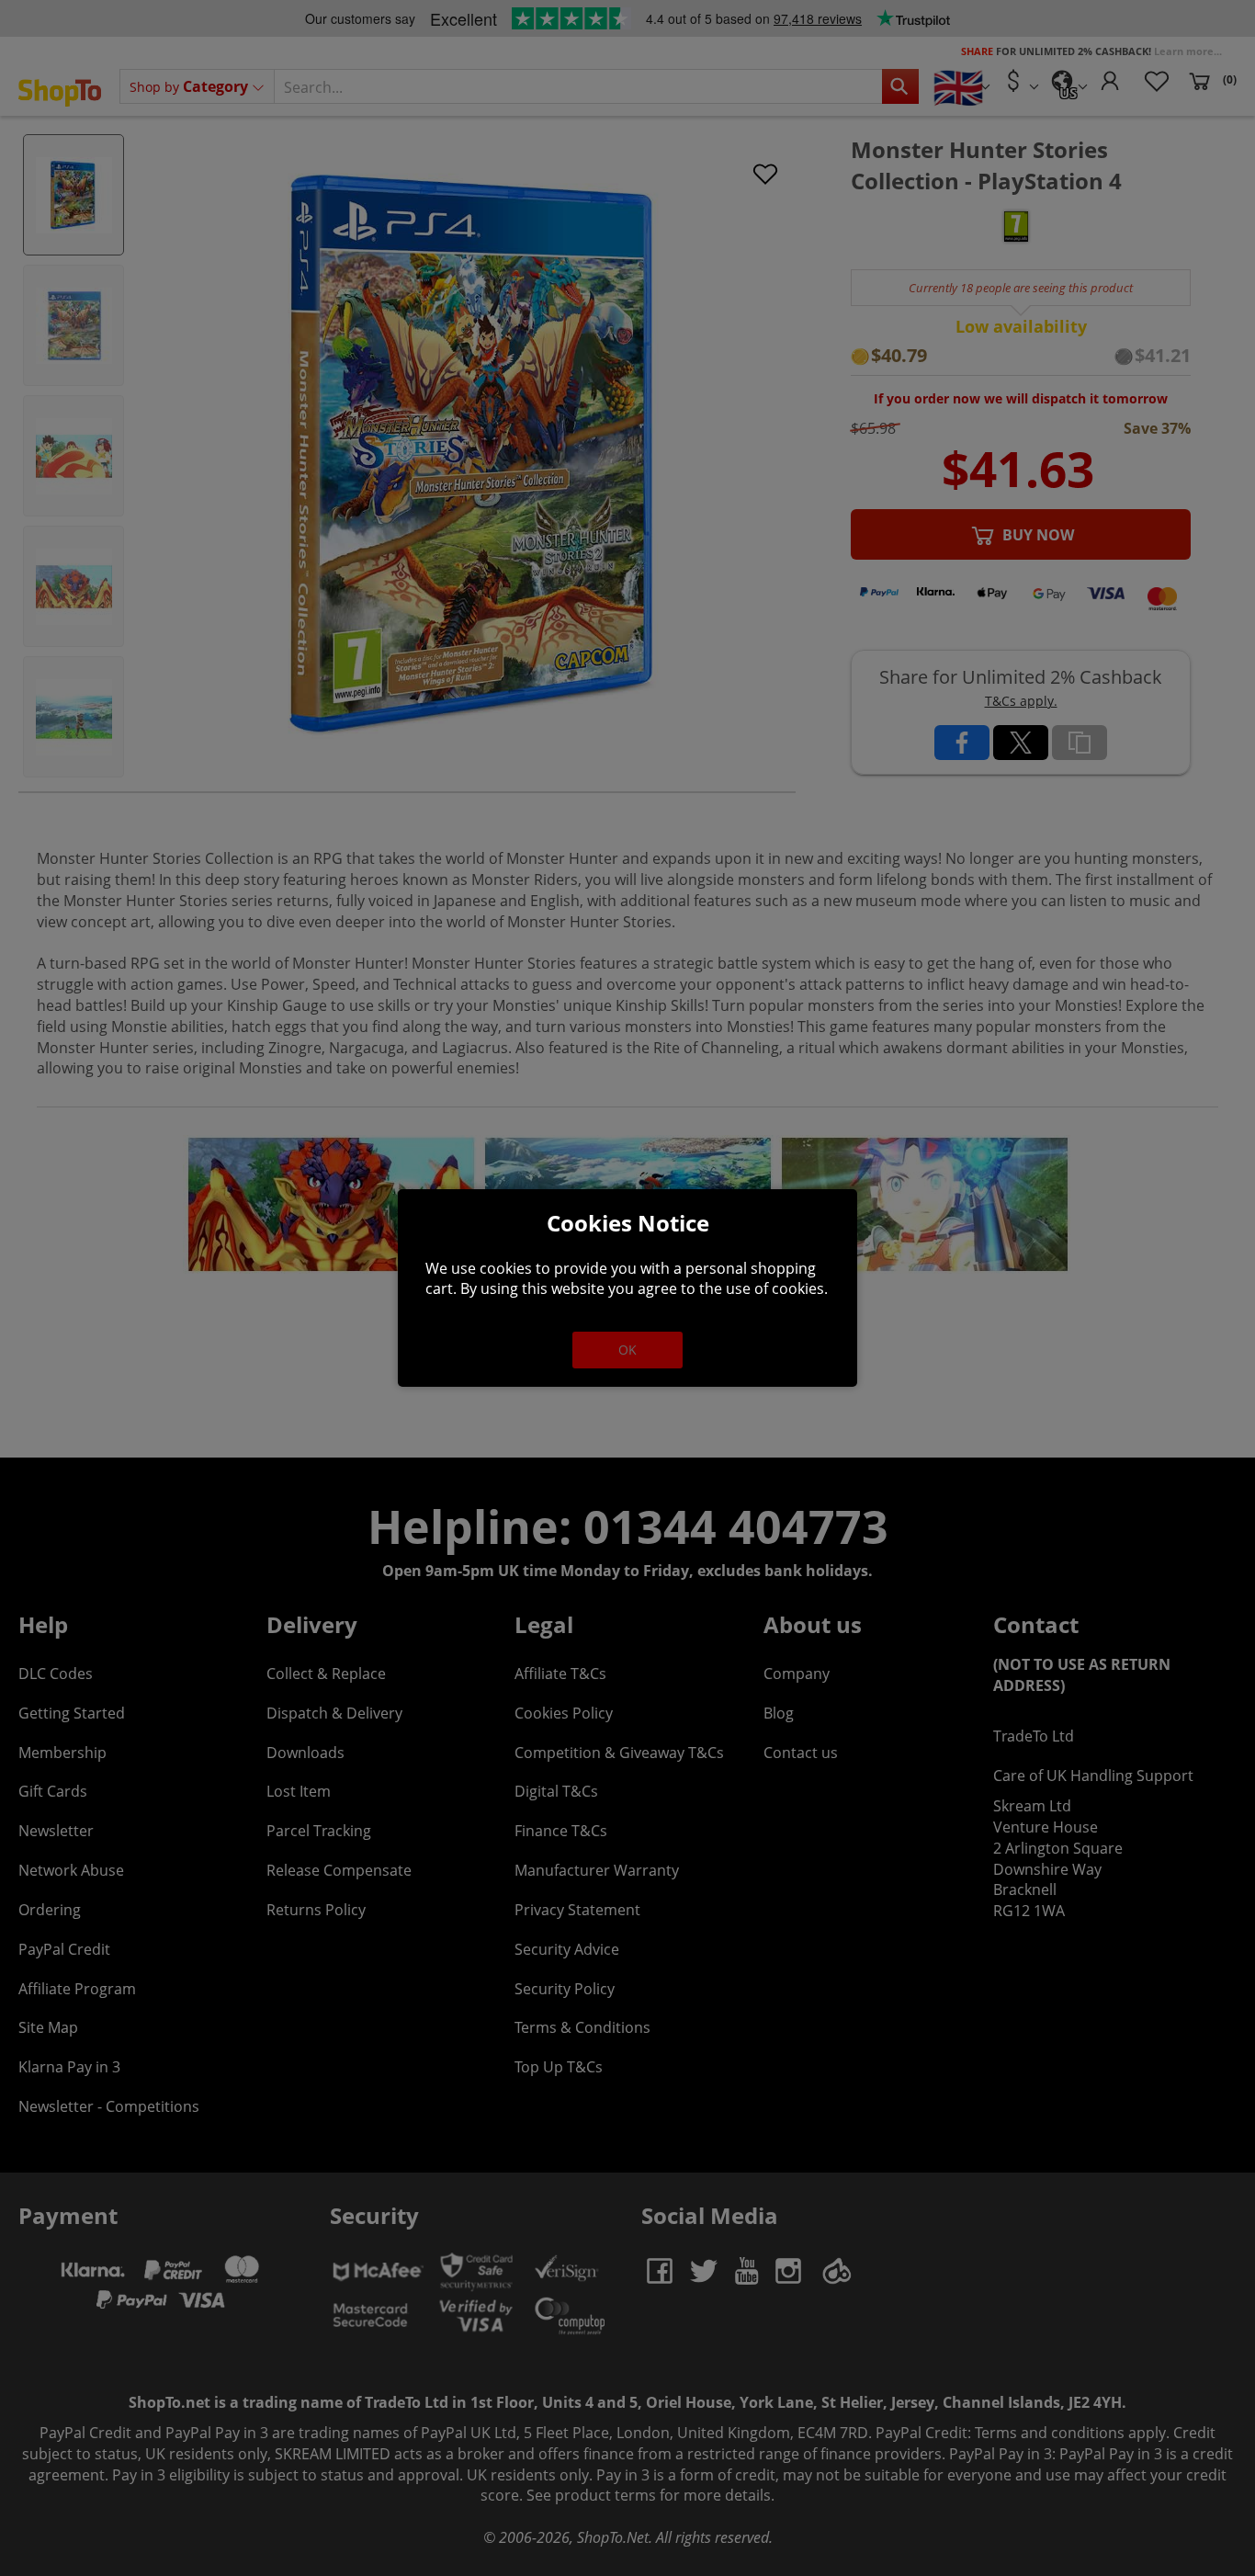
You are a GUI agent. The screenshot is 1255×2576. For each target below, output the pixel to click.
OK (627, 1350)
